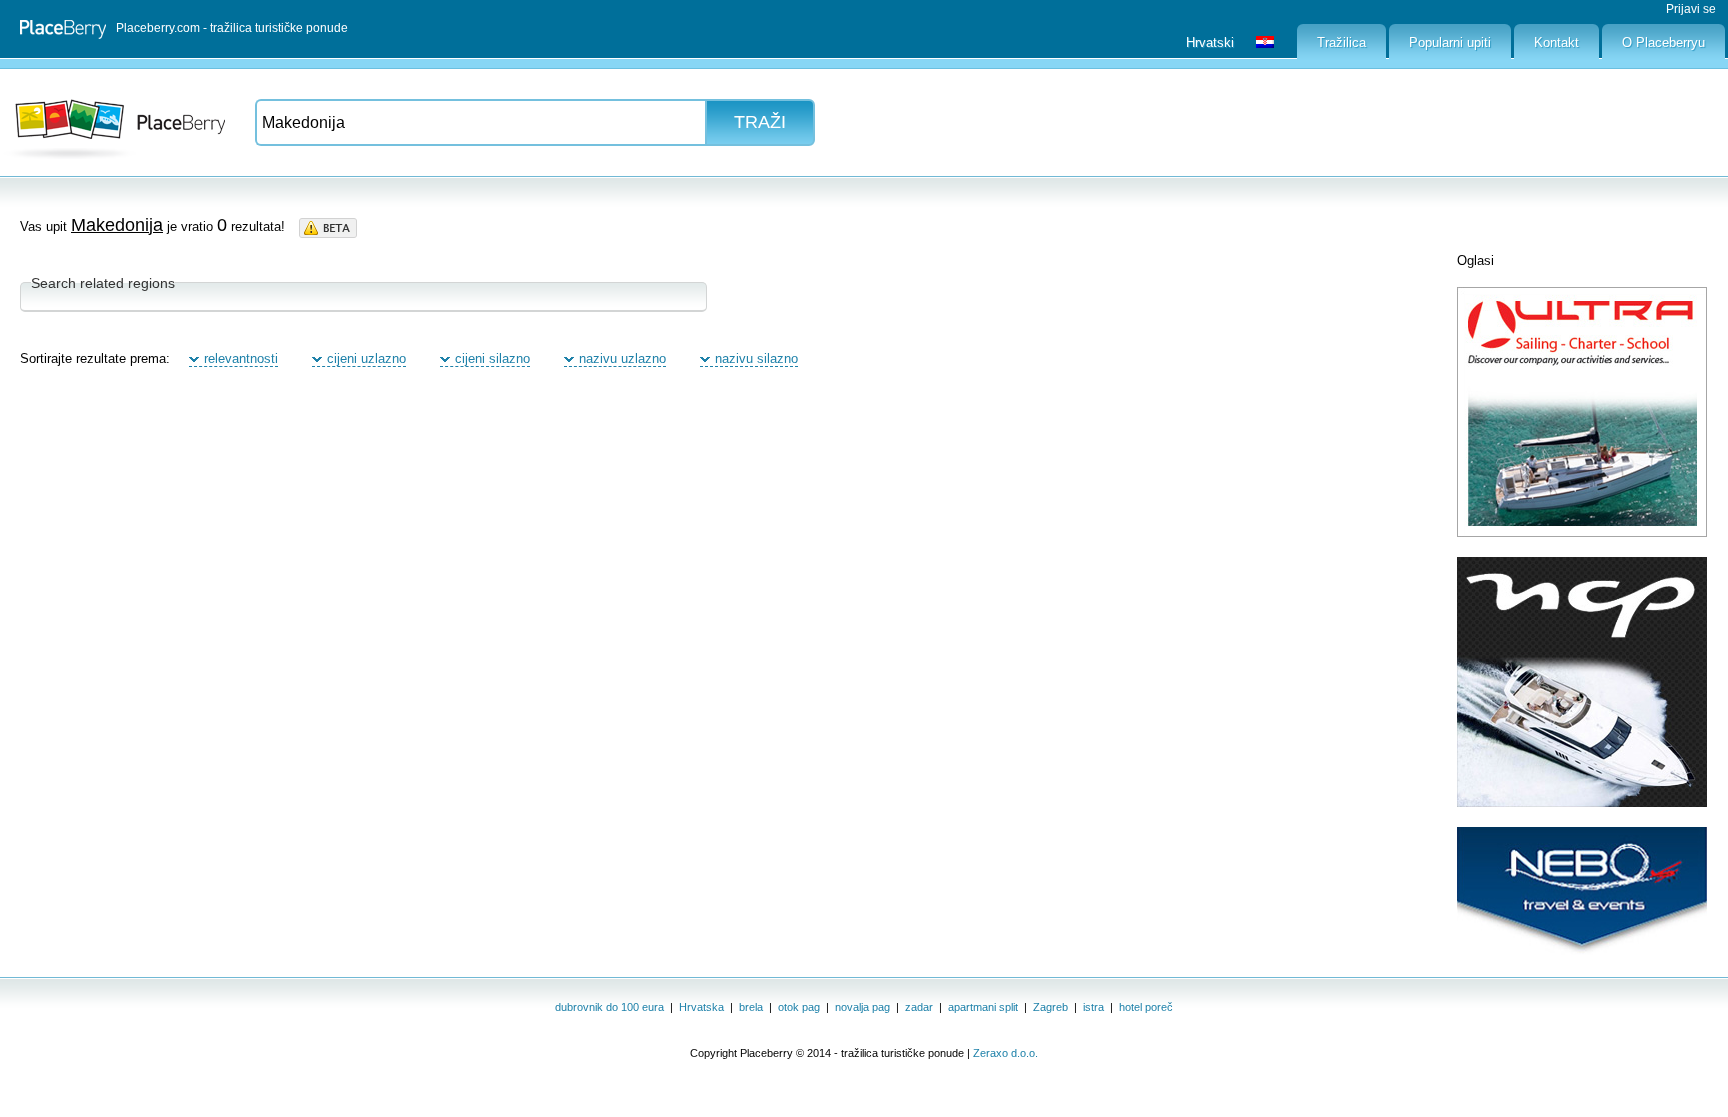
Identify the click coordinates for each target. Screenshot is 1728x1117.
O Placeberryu (1663, 42)
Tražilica (1341, 42)
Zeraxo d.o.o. (1005, 1053)
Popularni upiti (1450, 42)
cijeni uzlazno (366, 358)
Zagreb (1050, 1007)
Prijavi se (1691, 9)
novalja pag (862, 1007)
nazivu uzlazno (622, 358)
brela (751, 1007)
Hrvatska (701, 1007)
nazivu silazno (756, 358)
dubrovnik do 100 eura (609, 1007)
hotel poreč (1146, 1007)
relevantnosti (241, 358)
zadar (919, 1007)
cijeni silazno (492, 358)
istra (1093, 1007)
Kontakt (1556, 42)
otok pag (799, 1007)
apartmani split (983, 1007)
